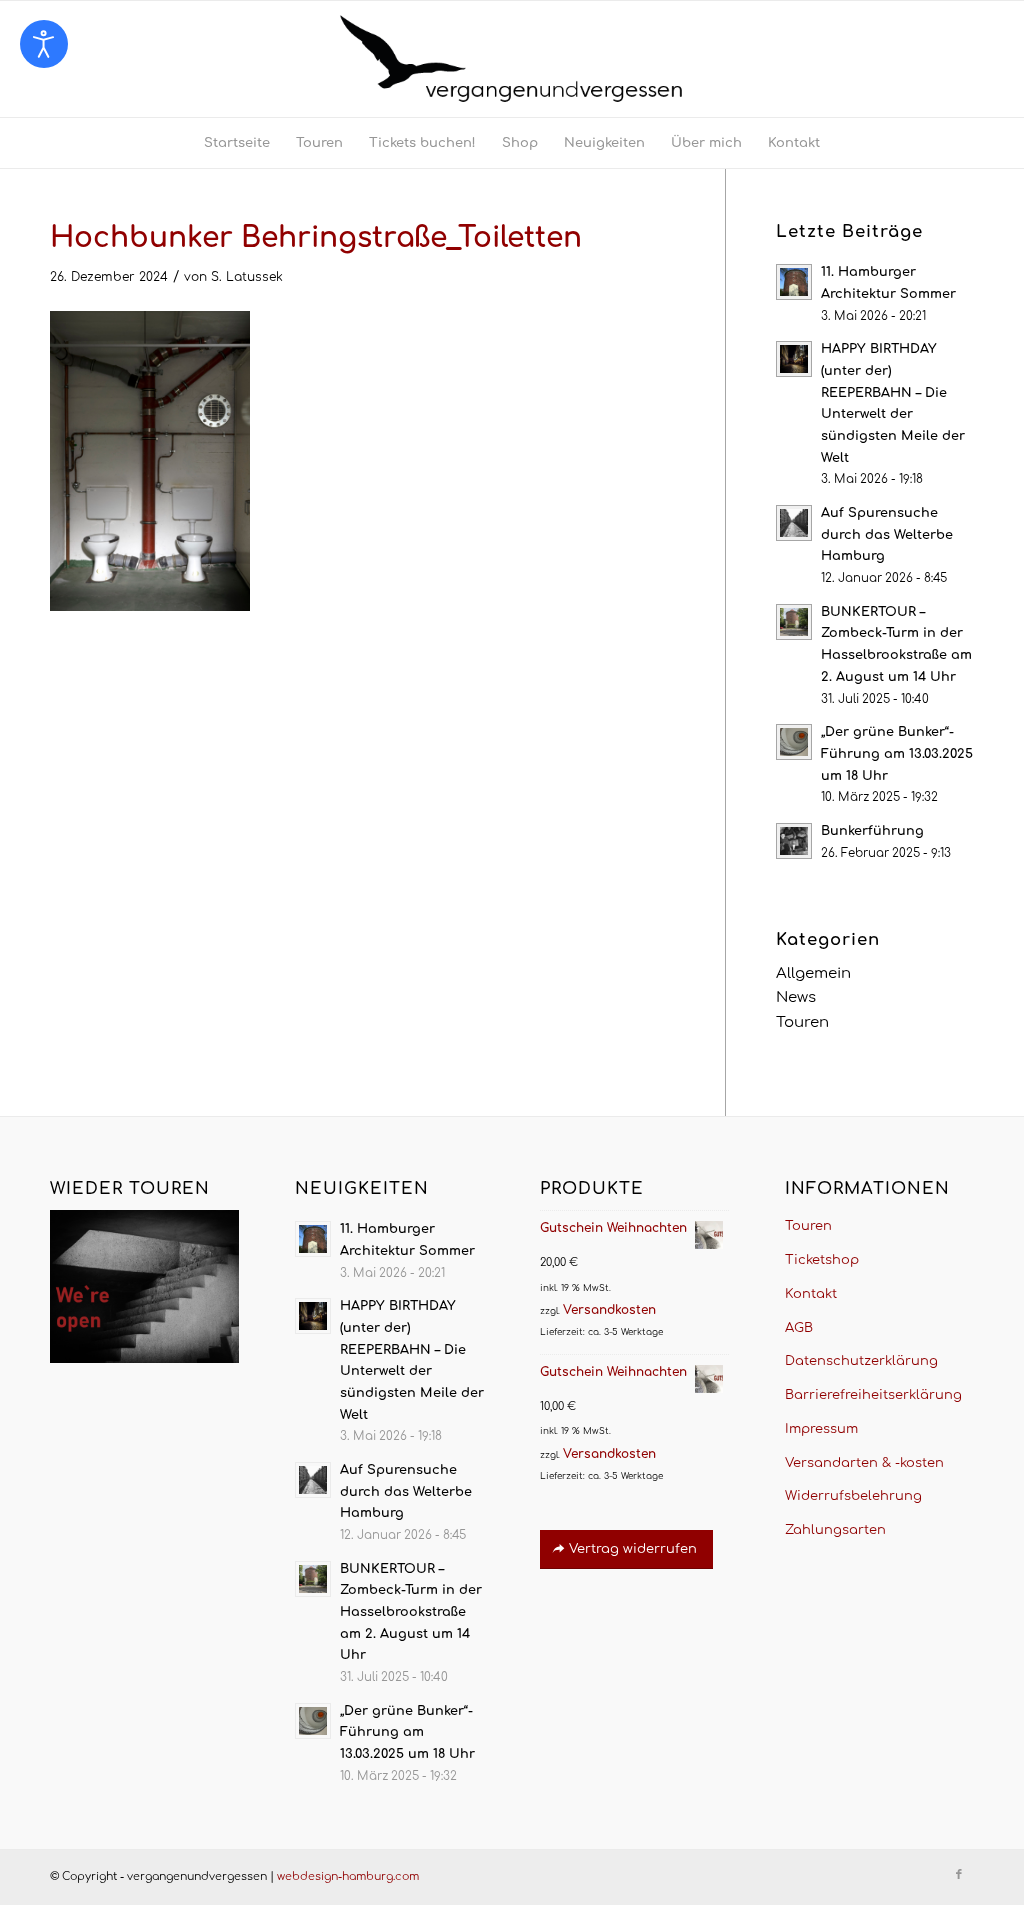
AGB (799, 1328)
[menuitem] (237, 143)
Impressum (821, 1429)
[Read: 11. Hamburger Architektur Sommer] (794, 282)
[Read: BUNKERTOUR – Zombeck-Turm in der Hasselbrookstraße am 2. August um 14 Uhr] (794, 622)
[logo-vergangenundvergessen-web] (512, 59)
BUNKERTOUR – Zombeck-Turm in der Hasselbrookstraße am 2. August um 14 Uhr (411, 1612)
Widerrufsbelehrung (853, 1496)
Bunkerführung (872, 831)
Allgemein (813, 973)
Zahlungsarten (835, 1530)
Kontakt (811, 1294)
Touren (802, 1022)
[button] (44, 1861)
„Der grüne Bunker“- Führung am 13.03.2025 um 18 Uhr (897, 753)
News (796, 997)
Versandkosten (609, 1310)
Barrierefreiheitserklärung (873, 1395)
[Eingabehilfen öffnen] (44, 44)
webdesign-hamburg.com (348, 1876)
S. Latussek (247, 277)
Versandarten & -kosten (864, 1463)
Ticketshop (822, 1260)
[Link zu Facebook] (959, 1875)
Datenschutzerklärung (861, 1361)
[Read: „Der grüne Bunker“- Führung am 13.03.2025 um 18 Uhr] (794, 742)
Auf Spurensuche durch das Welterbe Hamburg (887, 534)
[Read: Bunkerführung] (794, 841)
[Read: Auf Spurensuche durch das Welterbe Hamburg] (794, 523)
